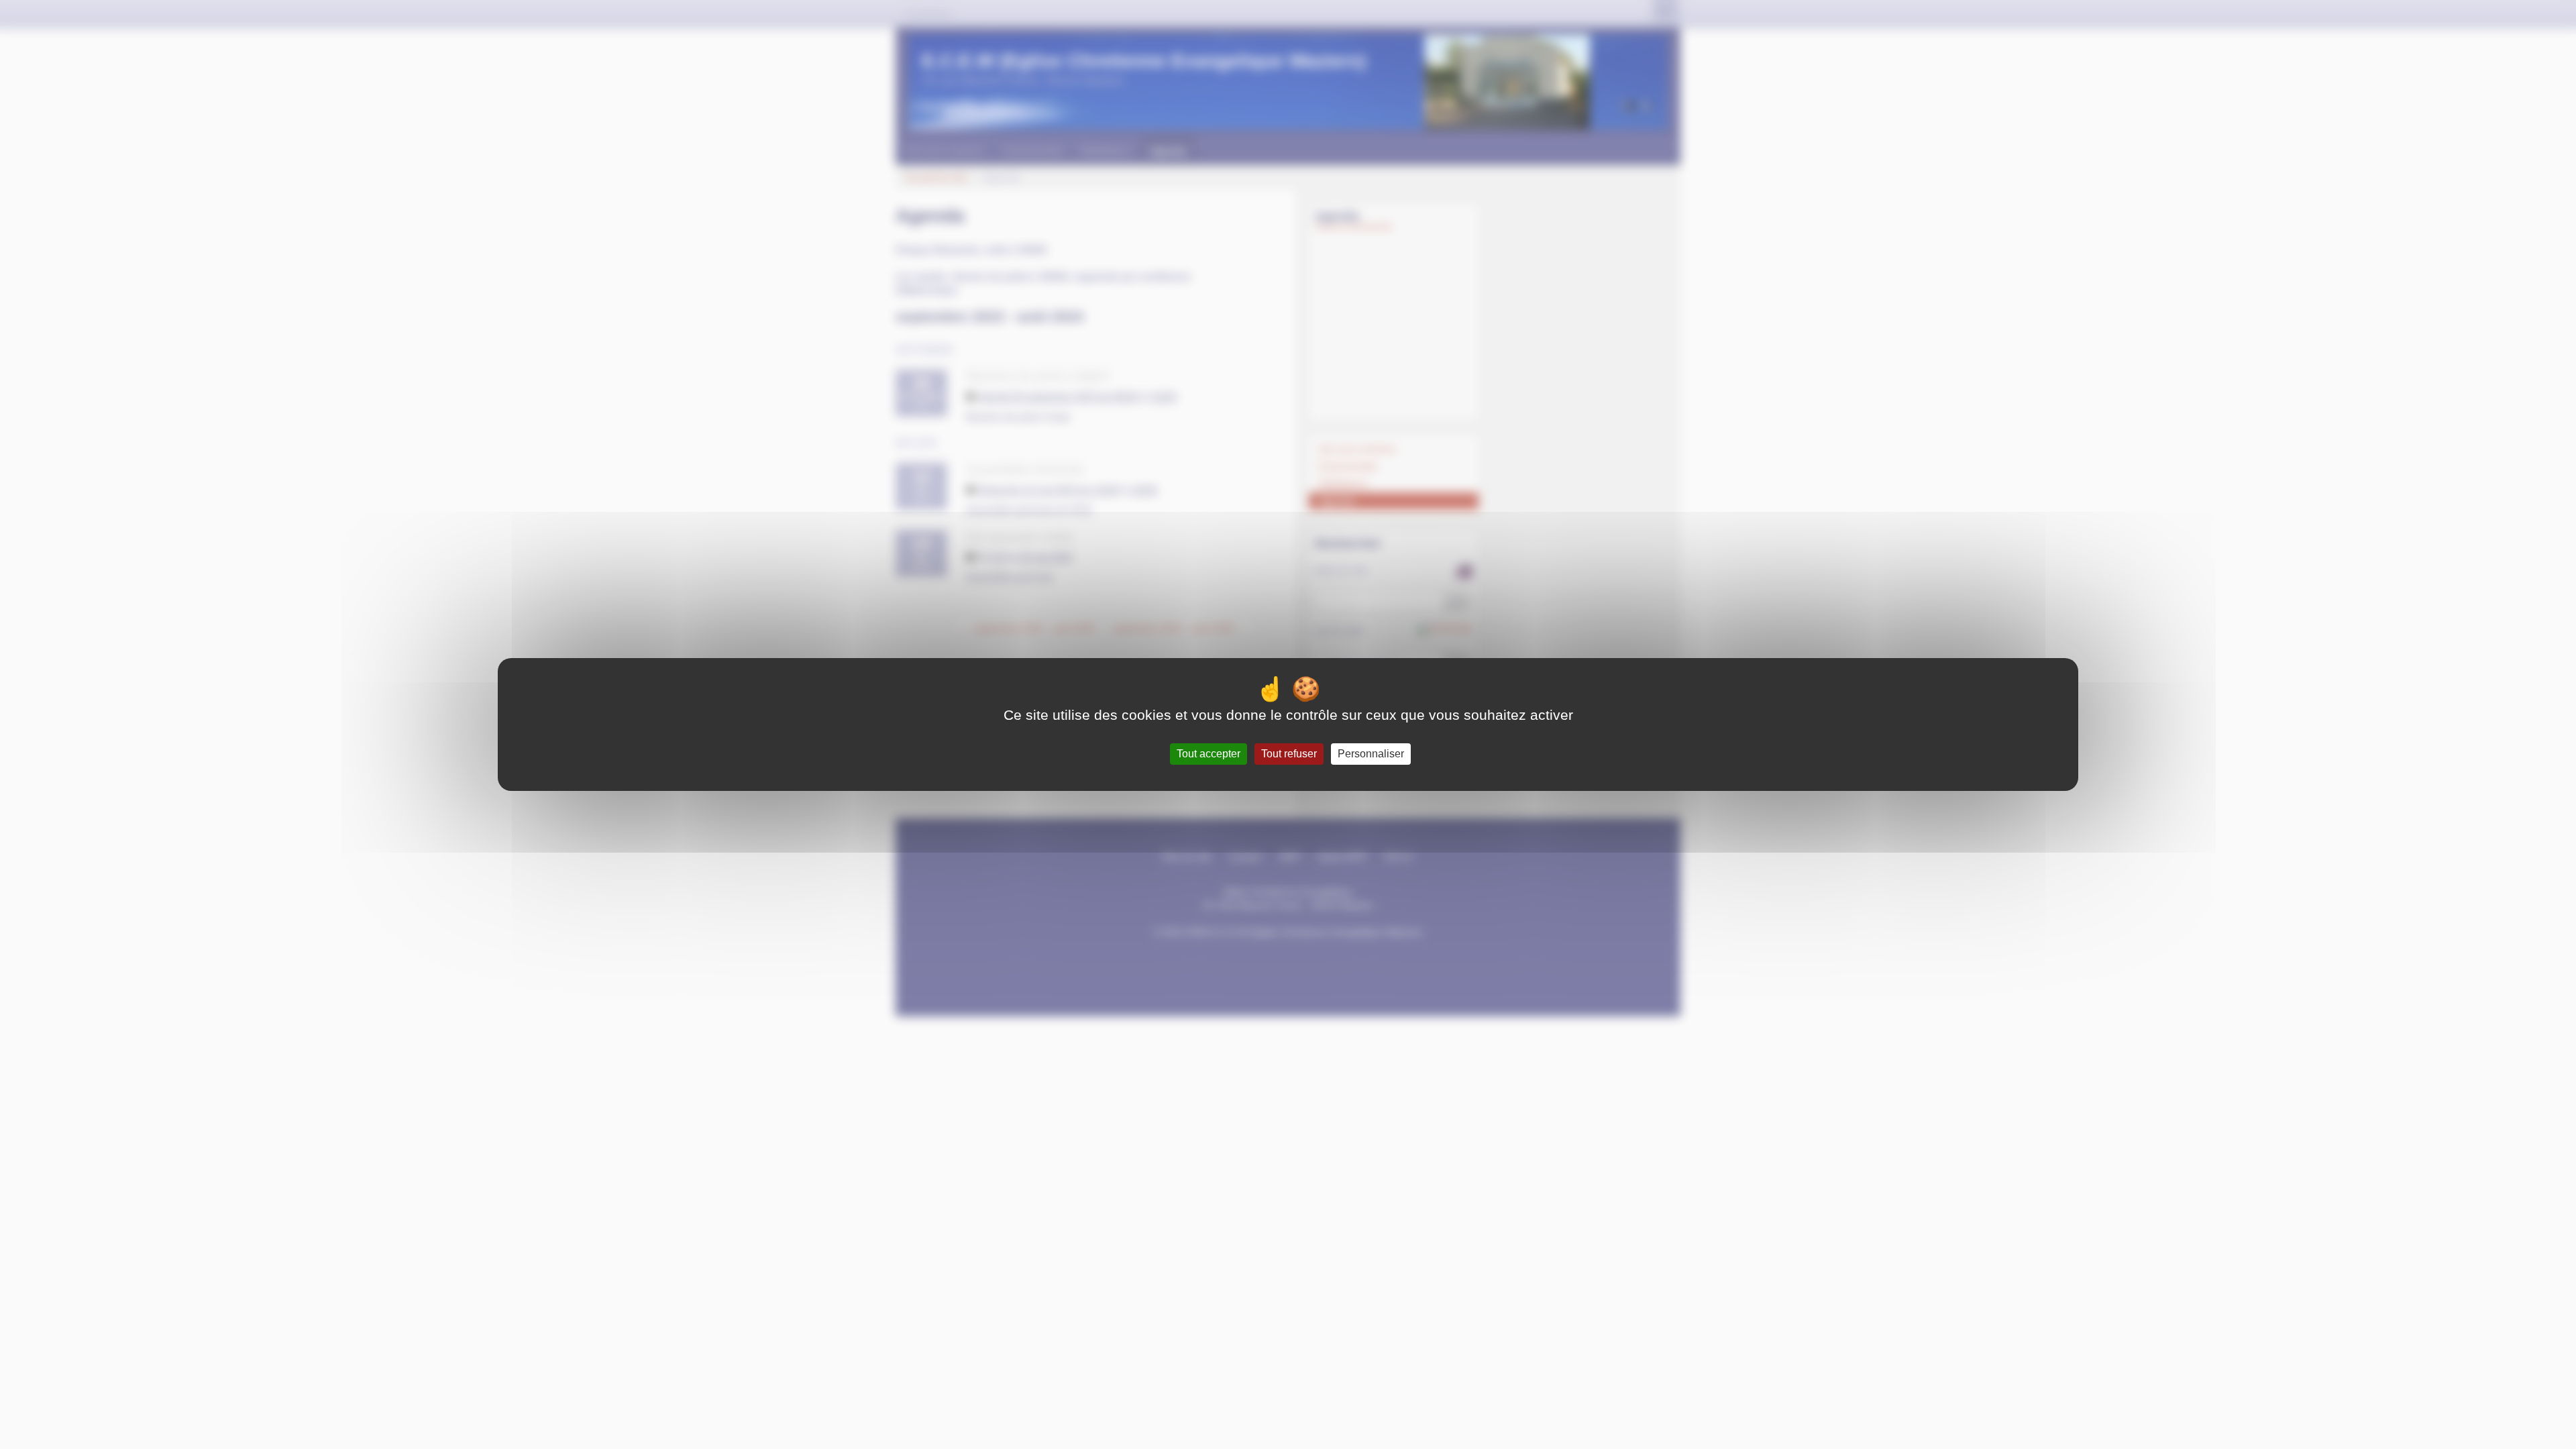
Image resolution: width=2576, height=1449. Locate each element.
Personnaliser (1371, 754)
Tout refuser (1289, 754)
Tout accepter (1209, 754)
